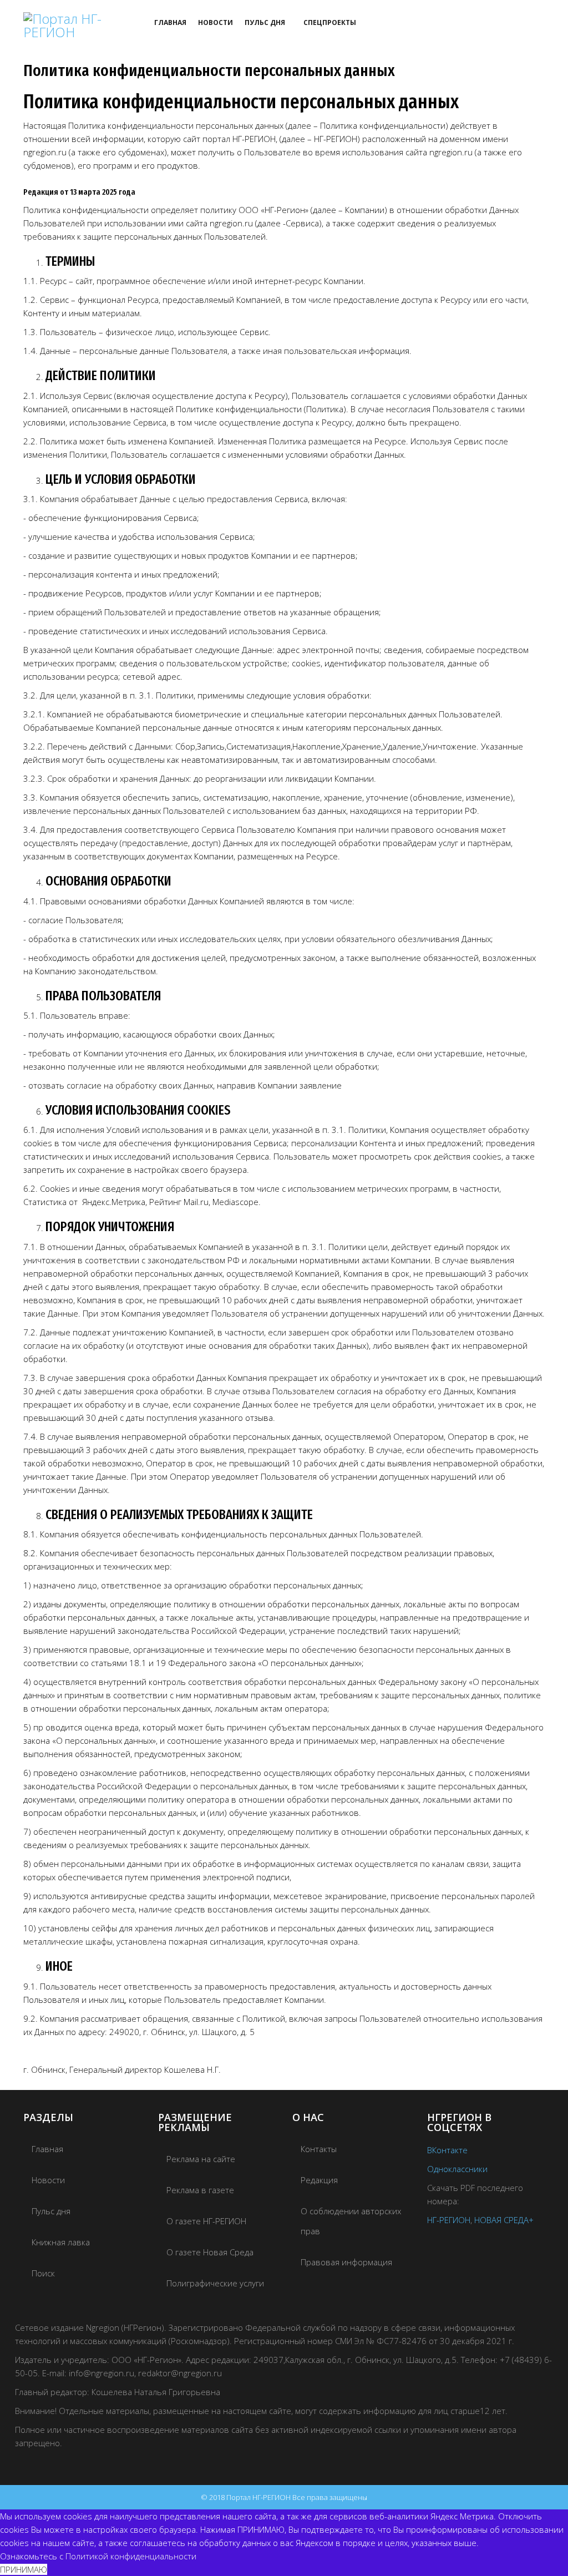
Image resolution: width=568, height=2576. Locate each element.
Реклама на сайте (201, 2159)
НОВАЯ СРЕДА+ (504, 2220)
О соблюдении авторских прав (351, 2221)
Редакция (319, 2180)
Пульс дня (265, 22)
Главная (170, 22)
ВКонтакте (447, 2150)
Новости (215, 22)
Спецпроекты (330, 22)
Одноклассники (457, 2169)
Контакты (319, 2149)
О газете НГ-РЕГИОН (206, 2221)
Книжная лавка (61, 2242)
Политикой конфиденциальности (131, 2556)
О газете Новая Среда (210, 2252)
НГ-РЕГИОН (449, 2220)
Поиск (43, 2273)
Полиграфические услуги (215, 2283)
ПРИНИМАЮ (24, 2569)
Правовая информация (346, 2262)
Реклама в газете (200, 2190)
